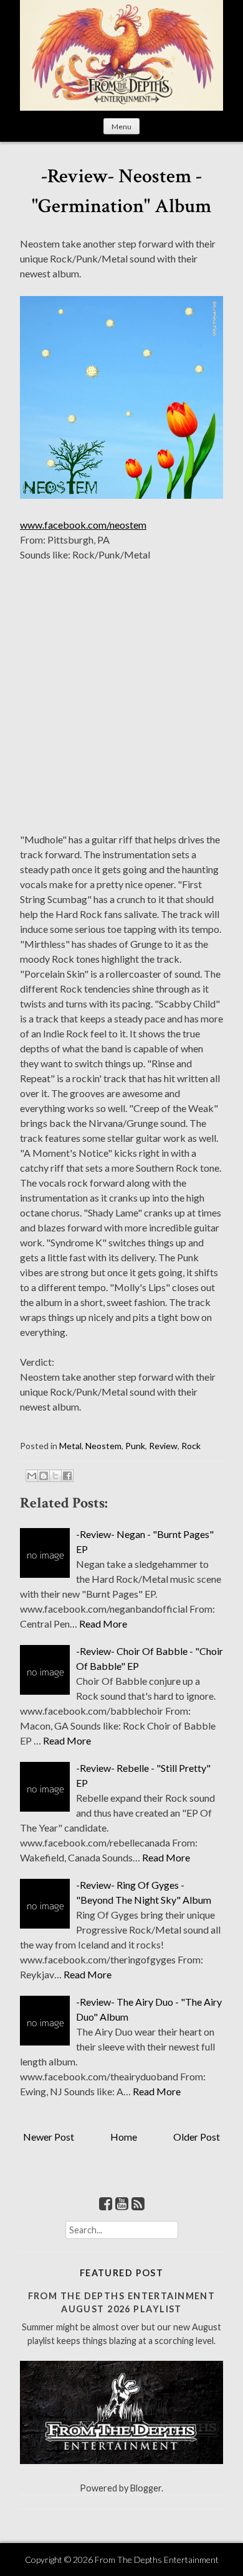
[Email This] (32, 1476)
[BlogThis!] (44, 1476)
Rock (191, 1446)
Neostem (103, 1446)
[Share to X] (55, 1476)
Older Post (197, 2137)
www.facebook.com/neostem (83, 525)
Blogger (146, 2488)
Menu (121, 127)
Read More (103, 1624)
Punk (135, 1446)
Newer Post (49, 2137)
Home (124, 2137)
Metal (70, 1446)
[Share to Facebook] (67, 1476)
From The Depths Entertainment (157, 2560)
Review (163, 1446)
